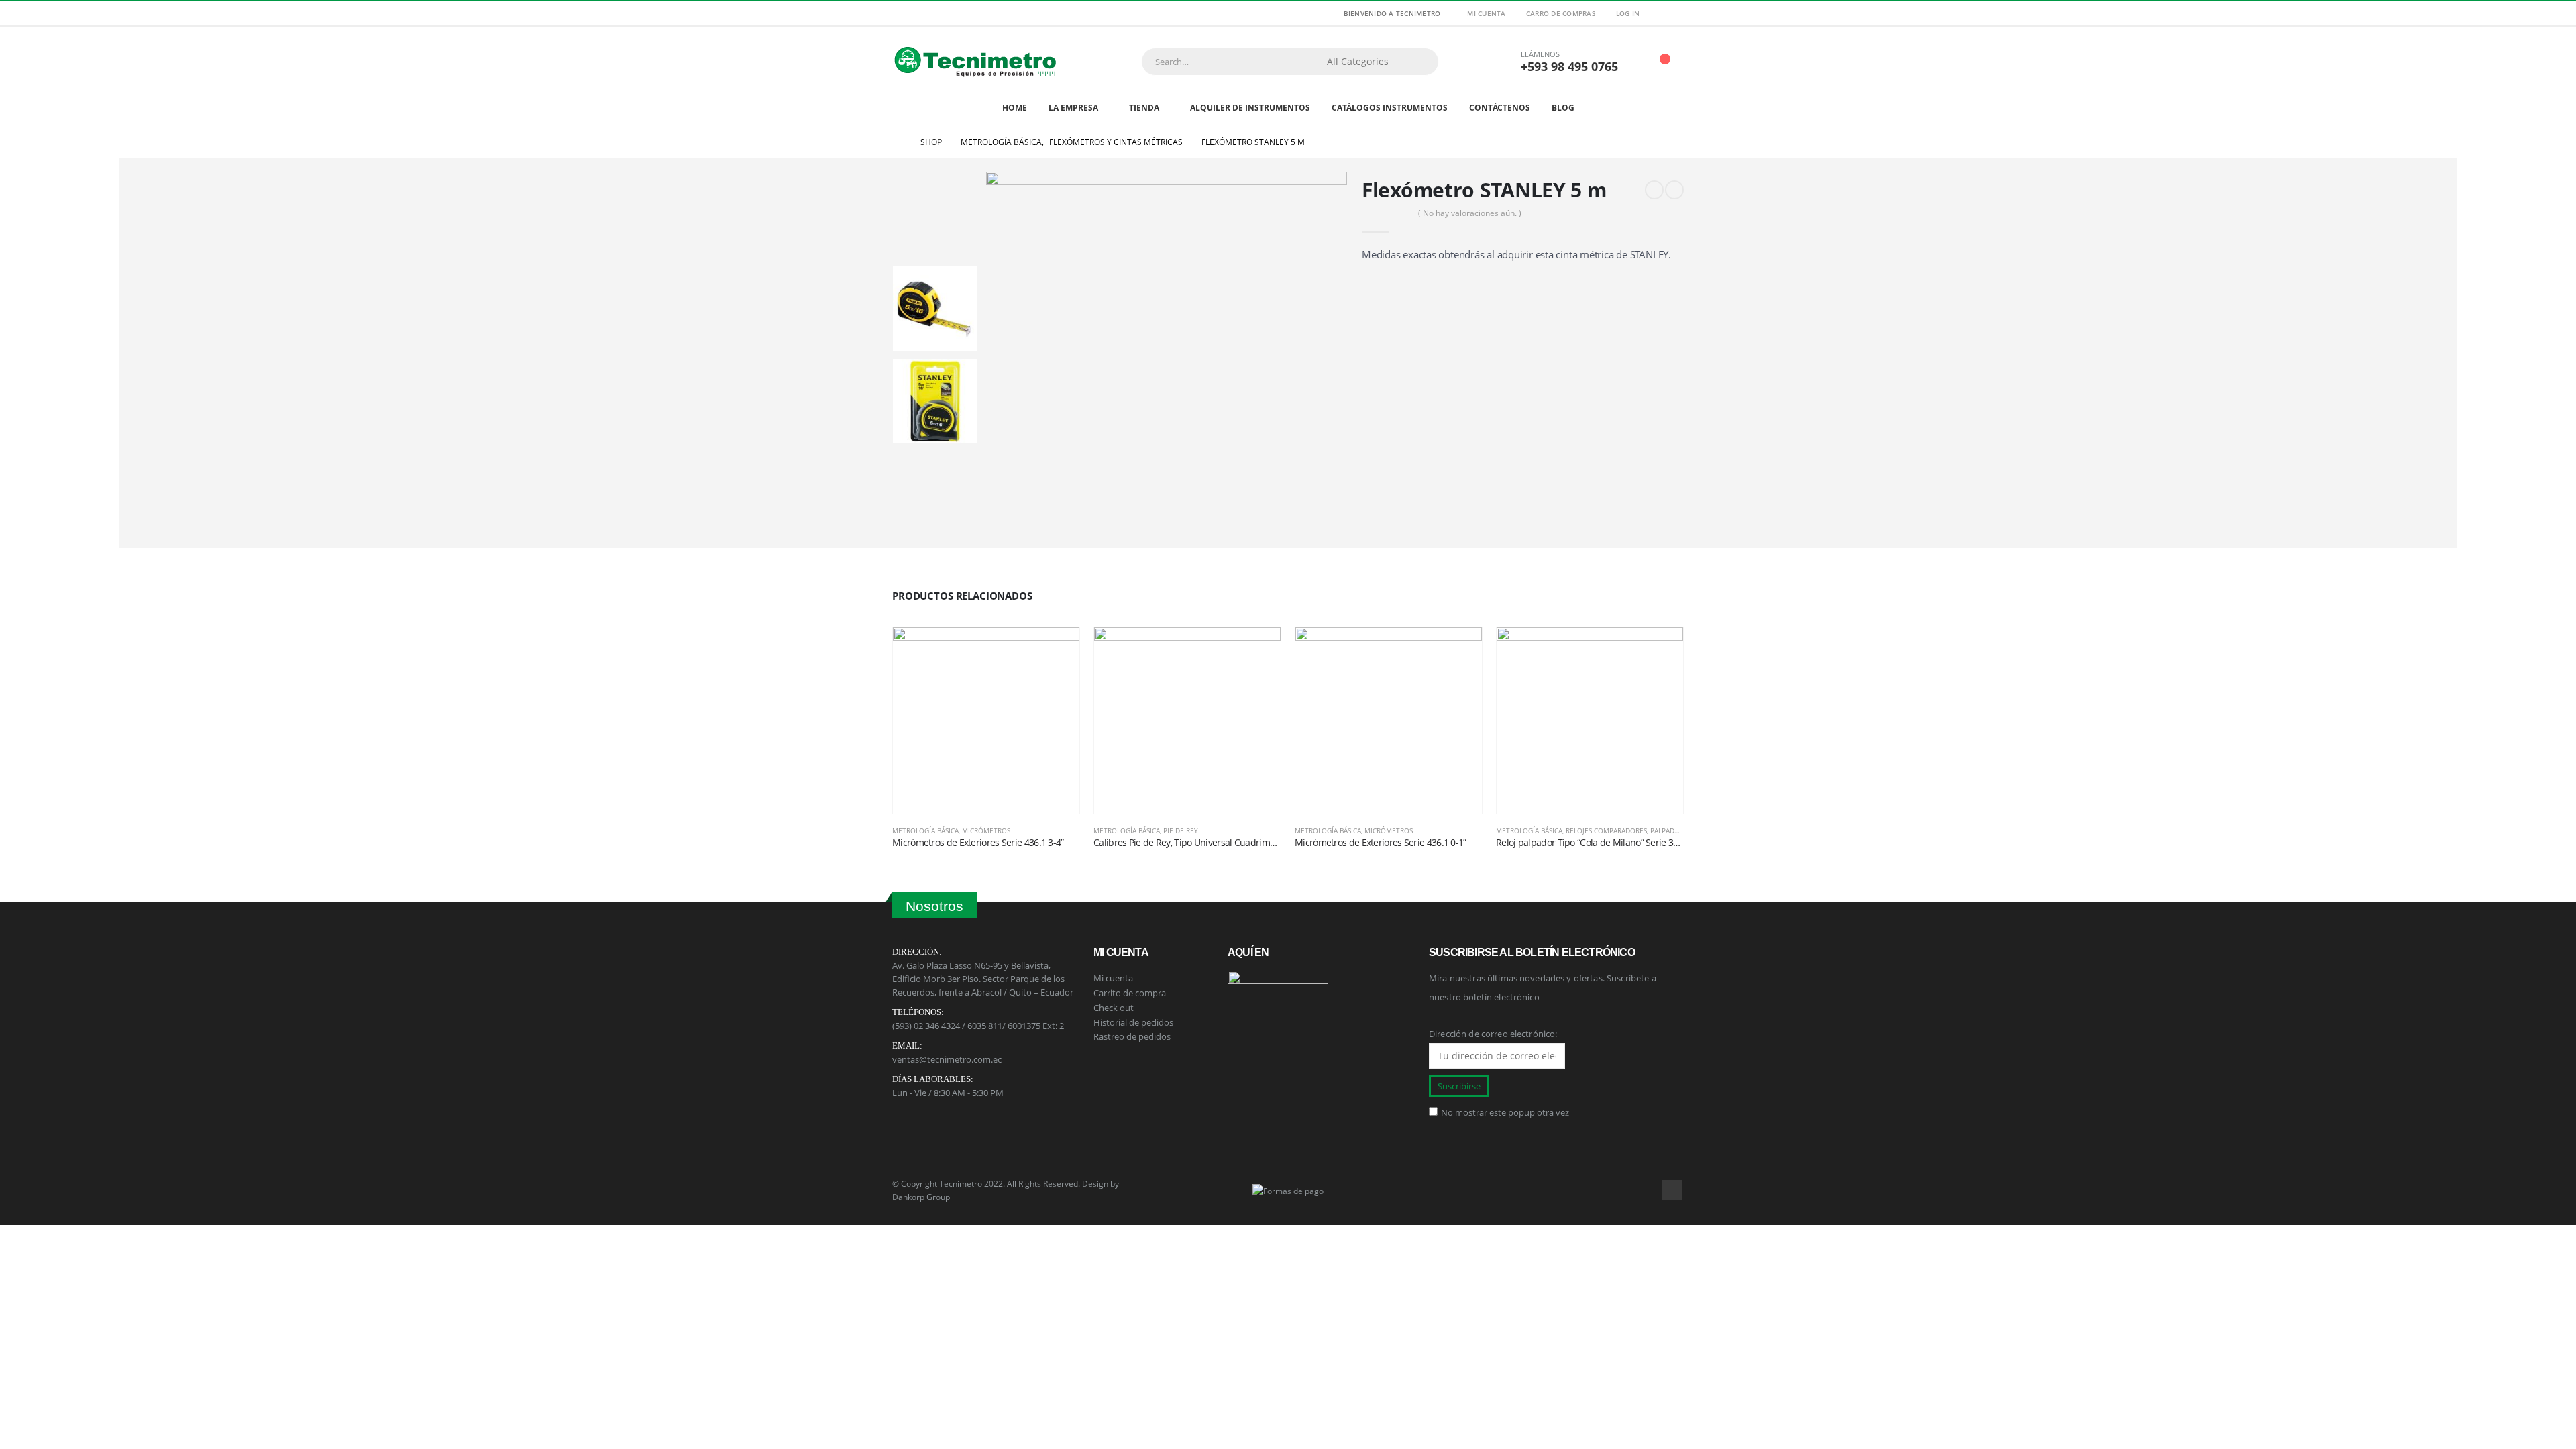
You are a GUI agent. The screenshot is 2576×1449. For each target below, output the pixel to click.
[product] (986, 720)
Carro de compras (1561, 13)
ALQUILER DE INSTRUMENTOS (1250, 108)
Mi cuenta (1486, 13)
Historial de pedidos (1133, 1022)
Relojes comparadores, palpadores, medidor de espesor (1666, 830)
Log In (1628, 13)
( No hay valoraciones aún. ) (1470, 213)
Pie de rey (1181, 830)
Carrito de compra (1130, 993)
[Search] (1423, 62)
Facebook (1672, 1190)
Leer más (1057, 649)
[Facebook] (1675, 13)
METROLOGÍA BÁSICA (925, 830)
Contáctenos (1500, 108)
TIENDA (1144, 108)
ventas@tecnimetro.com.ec (947, 1059)
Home (1015, 108)
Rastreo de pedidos (1132, 1036)
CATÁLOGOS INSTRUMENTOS (1390, 108)
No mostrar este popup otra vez (1505, 1112)
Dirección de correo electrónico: (1493, 1034)
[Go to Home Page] (897, 142)
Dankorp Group (921, 1197)
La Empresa (1073, 108)
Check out (1114, 1008)
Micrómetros (986, 830)
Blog (1563, 108)
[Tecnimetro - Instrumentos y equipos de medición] (976, 61)
